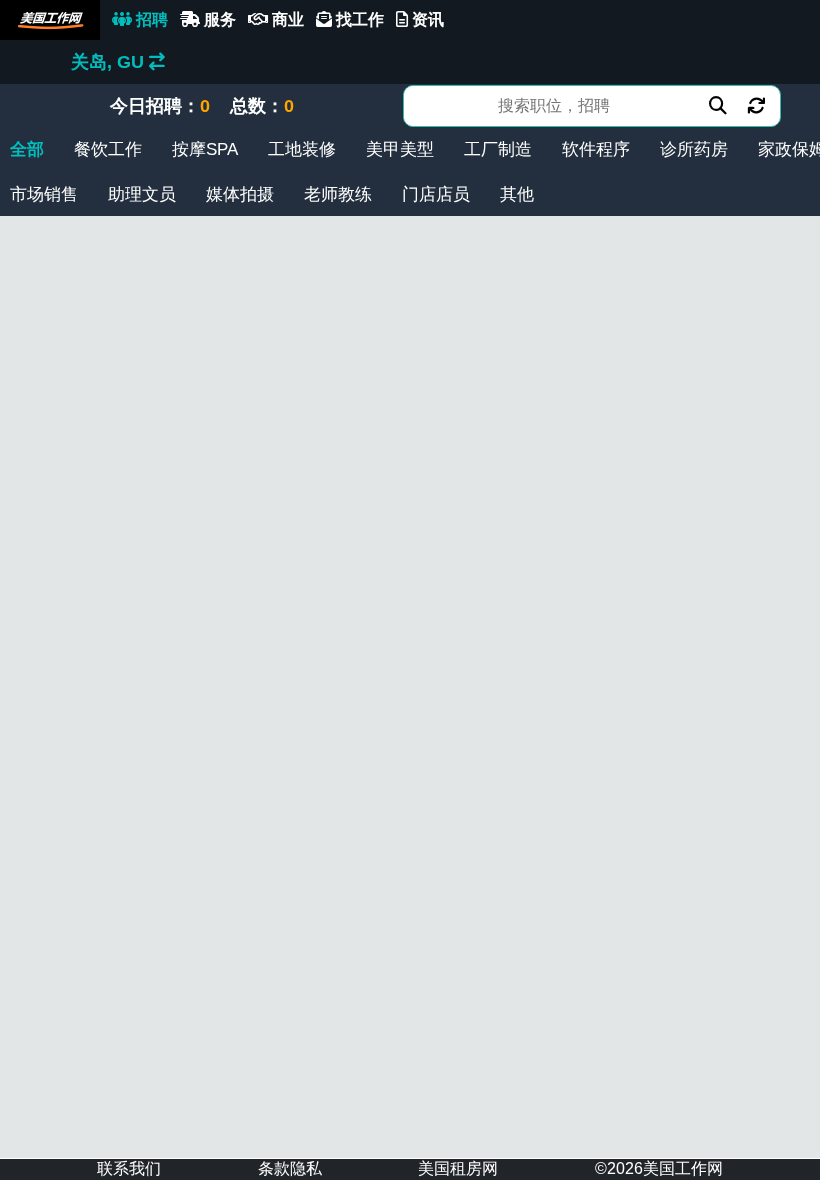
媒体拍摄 (240, 194)
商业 (286, 19)
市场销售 (44, 194)
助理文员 (142, 194)
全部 (27, 149)
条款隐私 (290, 1168)
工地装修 (302, 149)
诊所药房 (694, 149)
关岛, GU (110, 62)
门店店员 (436, 194)
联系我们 (129, 1168)
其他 (517, 194)
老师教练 (338, 194)
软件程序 (596, 149)
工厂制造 (498, 149)
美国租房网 (458, 1168)
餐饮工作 (108, 149)
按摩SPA (205, 149)
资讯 (426, 19)
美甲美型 (400, 149)
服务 (218, 19)
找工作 (358, 19)
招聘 (150, 19)
